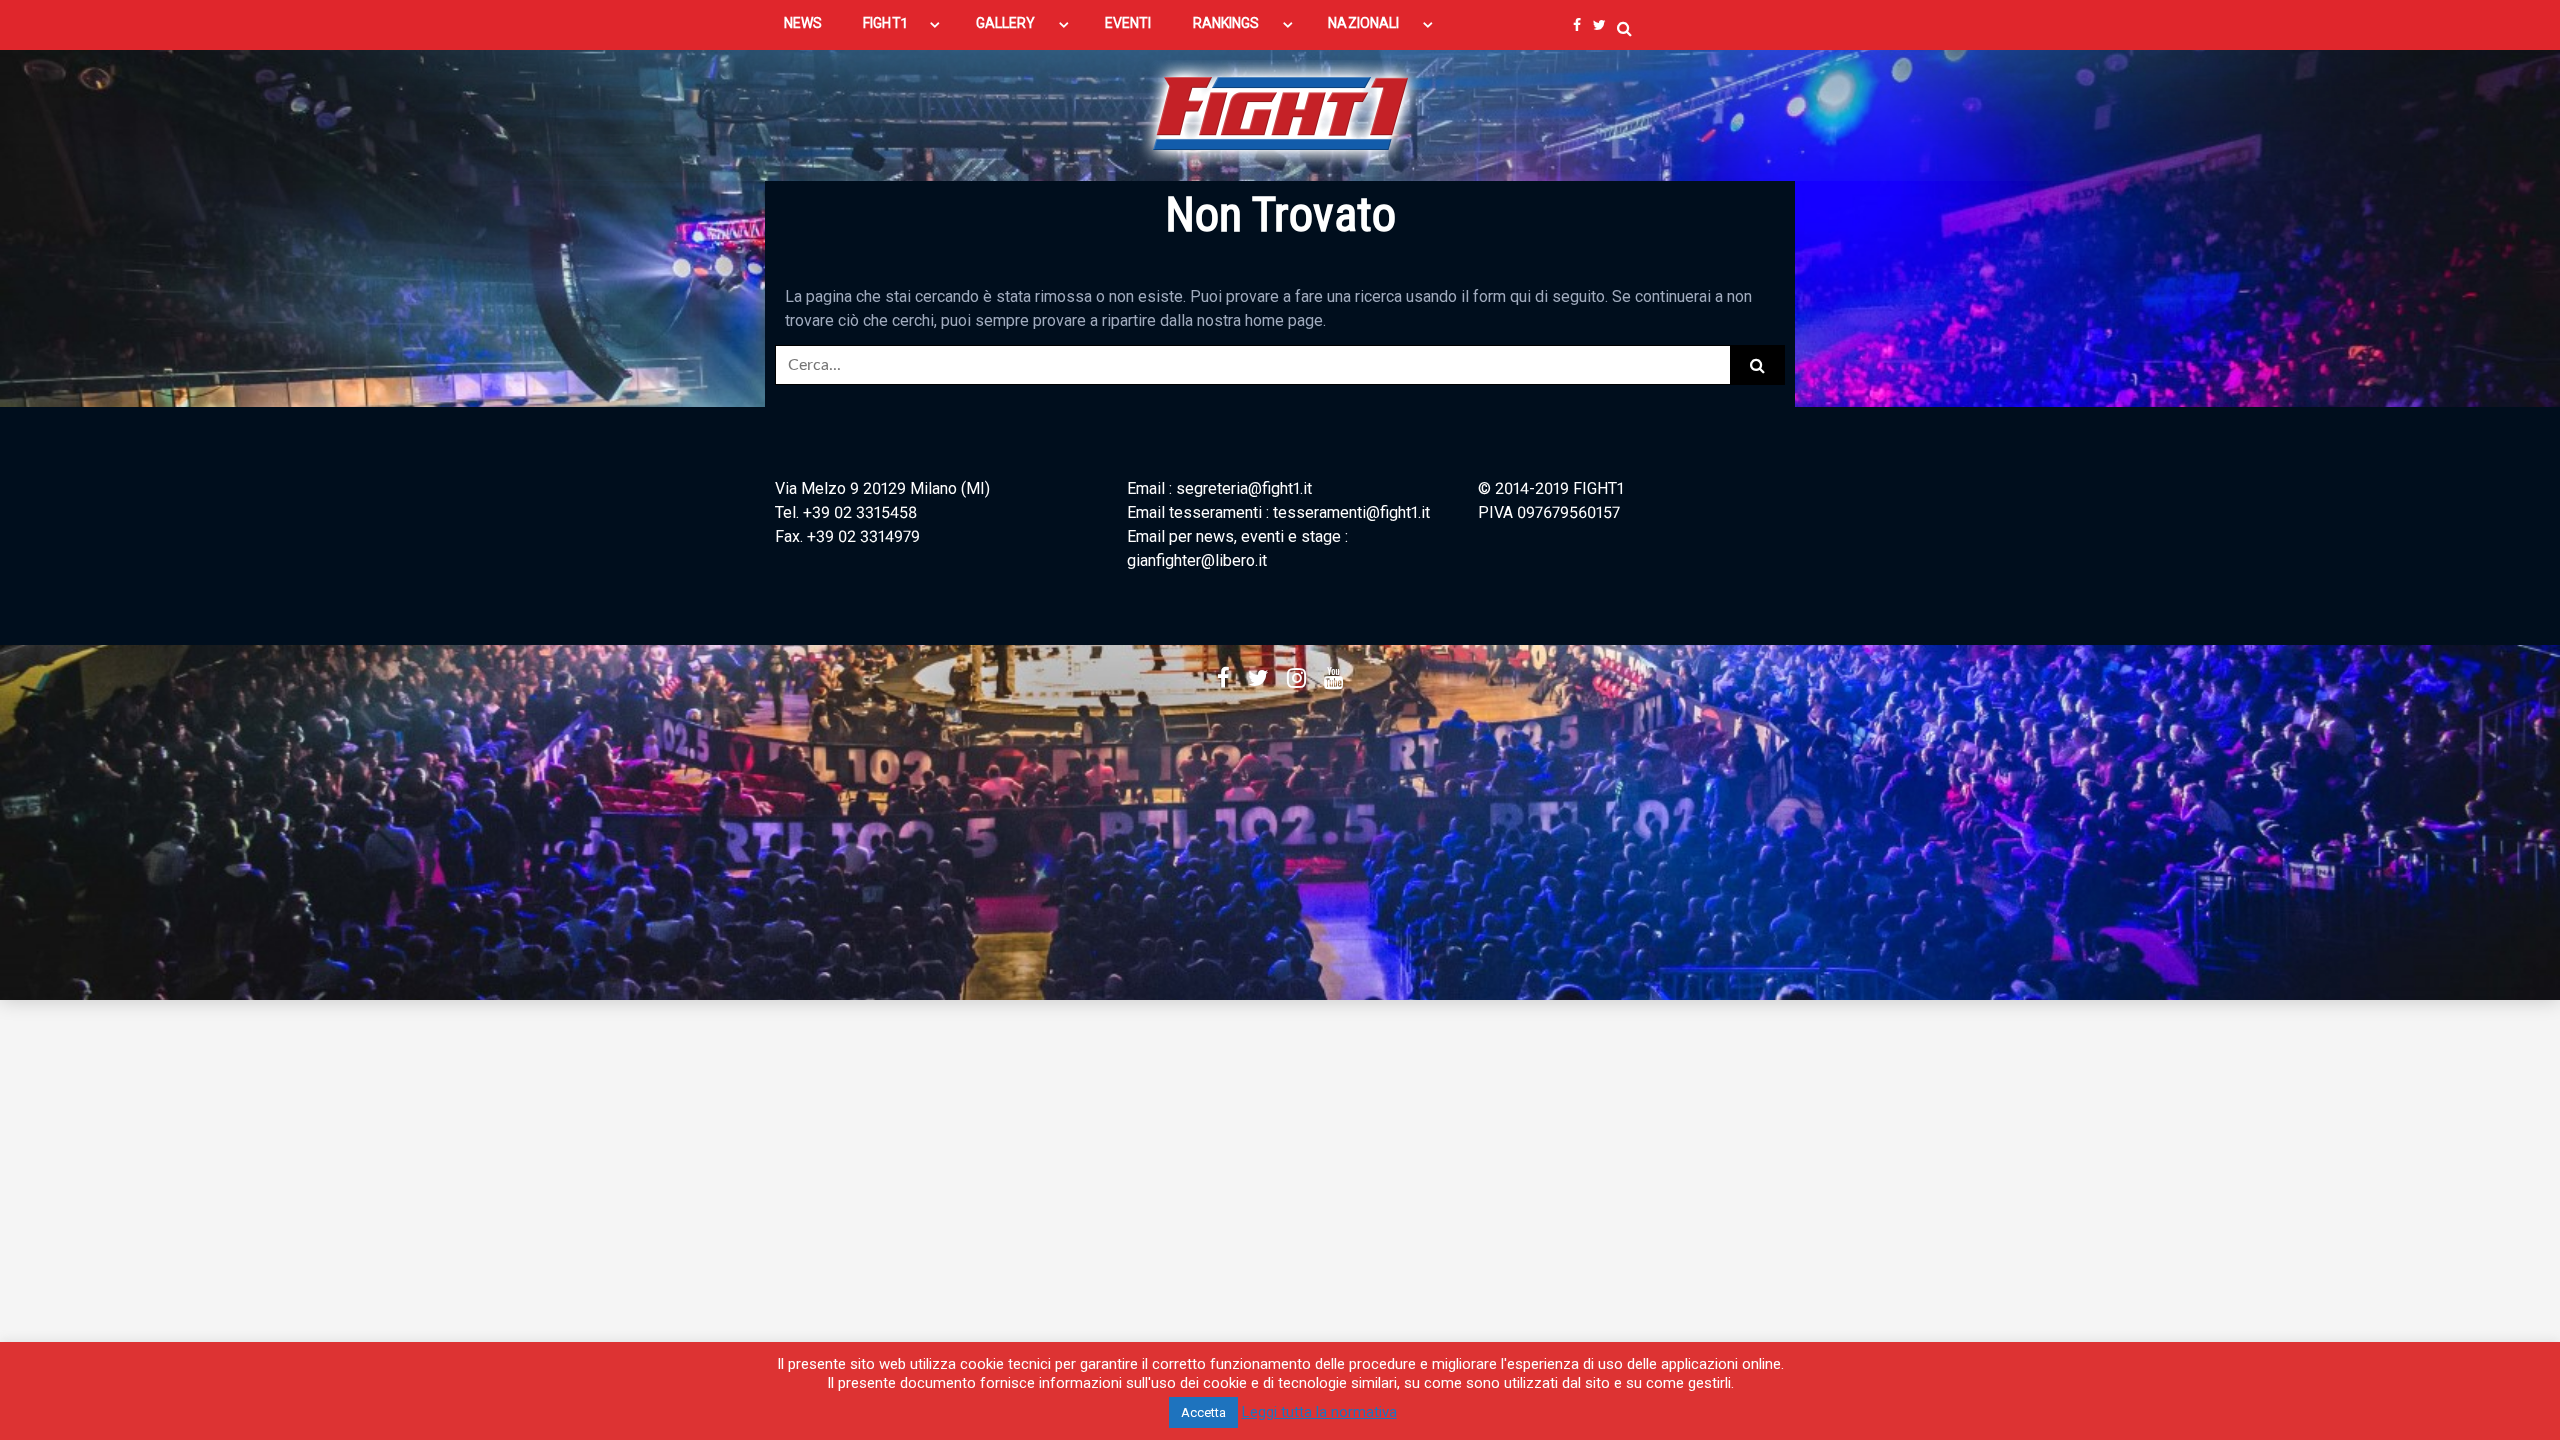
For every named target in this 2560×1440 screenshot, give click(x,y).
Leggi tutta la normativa (1319, 1412)
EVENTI (1128, 23)
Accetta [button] (1203, 1412)
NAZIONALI (1363, 23)
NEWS (803, 23)
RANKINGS (1226, 23)
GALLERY (1006, 23)
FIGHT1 (884, 23)
